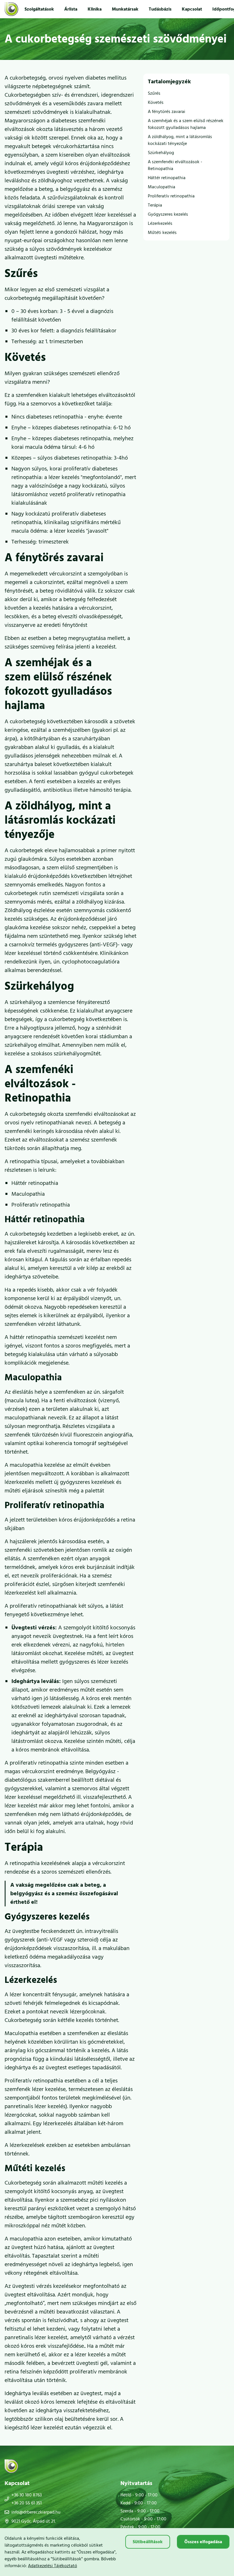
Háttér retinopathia (167, 178)
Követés (156, 102)
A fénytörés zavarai (167, 112)
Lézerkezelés (160, 223)
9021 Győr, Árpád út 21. (34, 2521)
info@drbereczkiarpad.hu (36, 2512)
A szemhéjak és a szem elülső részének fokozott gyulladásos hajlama (186, 124)
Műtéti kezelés (162, 233)
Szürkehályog (161, 153)
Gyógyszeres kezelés (168, 214)
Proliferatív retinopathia (171, 196)
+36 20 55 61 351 (27, 2503)
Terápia (155, 205)
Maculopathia (162, 187)
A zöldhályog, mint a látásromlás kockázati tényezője (180, 140)
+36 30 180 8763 (27, 2495)
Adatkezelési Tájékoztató (53, 2566)
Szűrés (154, 93)
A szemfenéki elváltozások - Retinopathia (175, 165)
